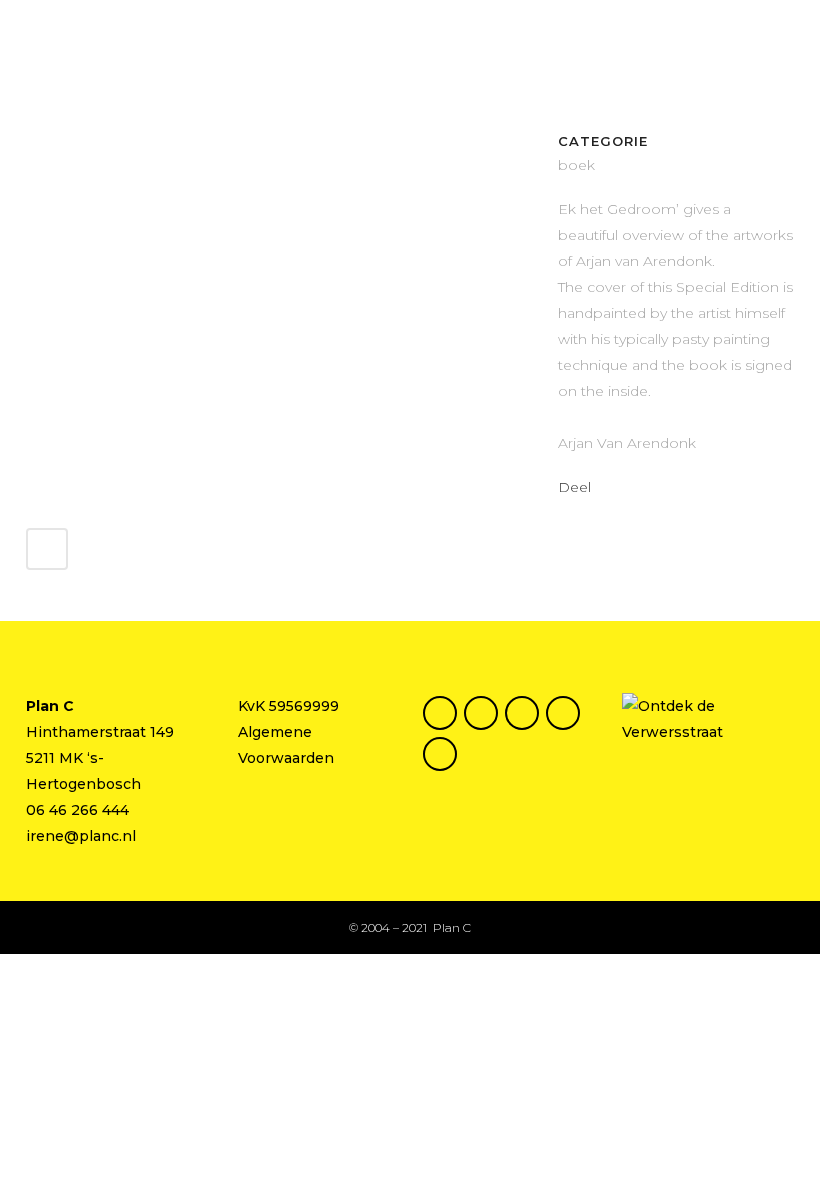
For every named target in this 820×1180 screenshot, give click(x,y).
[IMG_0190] (28, 143)
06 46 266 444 (77, 810)
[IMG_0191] (32, 143)
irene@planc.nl (81, 836)
